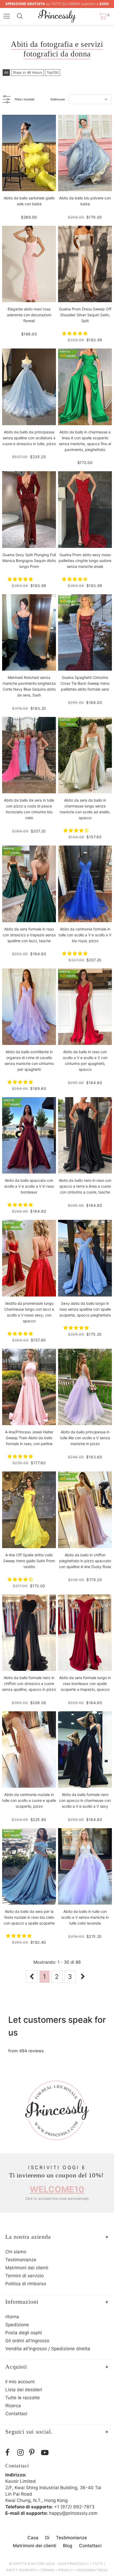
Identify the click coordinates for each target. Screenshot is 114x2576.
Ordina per (58, 99)
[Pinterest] (34, 2453)
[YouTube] (46, 2453)
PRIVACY (66, 2570)
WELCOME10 (57, 2189)
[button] (75, 333)
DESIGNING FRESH (92, 2570)
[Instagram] (22, 2453)
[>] (83, 1977)
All (6, 72)
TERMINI (47, 2570)
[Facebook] (10, 2453)
